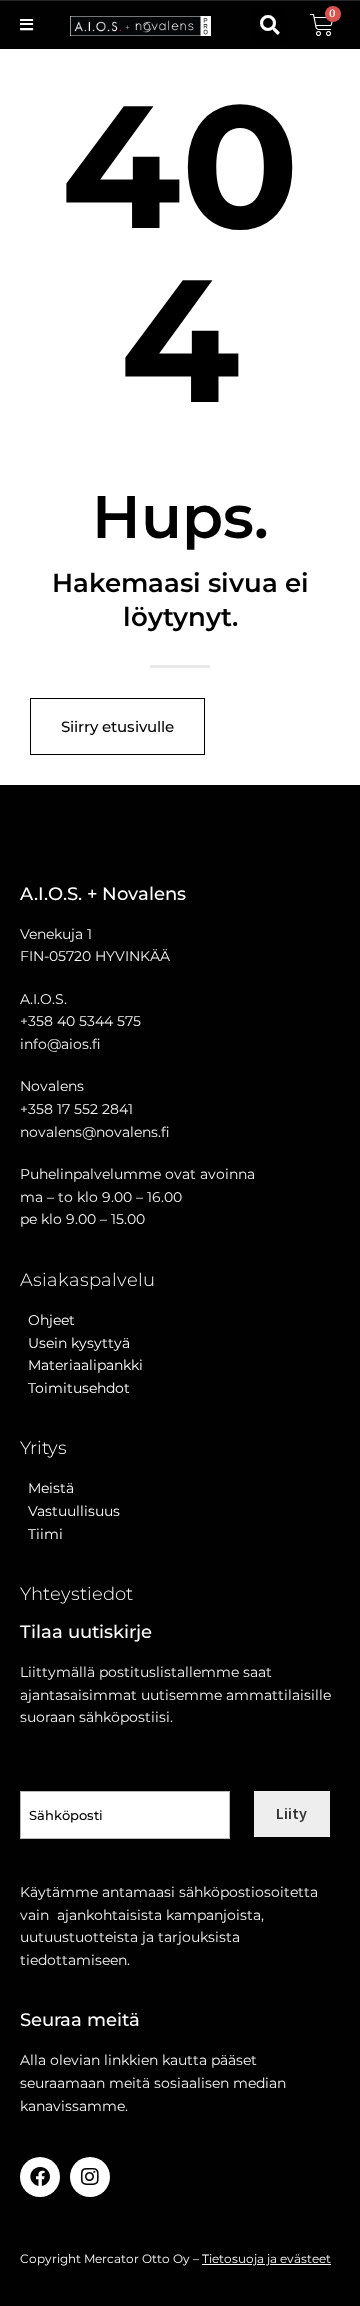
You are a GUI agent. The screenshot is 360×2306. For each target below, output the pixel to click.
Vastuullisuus (70, 1511)
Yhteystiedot (76, 1594)
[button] (269, 25)
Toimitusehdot (75, 1388)
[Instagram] (90, 2177)
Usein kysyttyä (75, 1343)
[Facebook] (40, 2177)
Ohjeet (47, 1320)
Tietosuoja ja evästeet (266, 2258)
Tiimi (45, 1534)
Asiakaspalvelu (87, 1280)
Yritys (43, 1448)
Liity (291, 1813)
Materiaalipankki (81, 1365)
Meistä (47, 1488)
